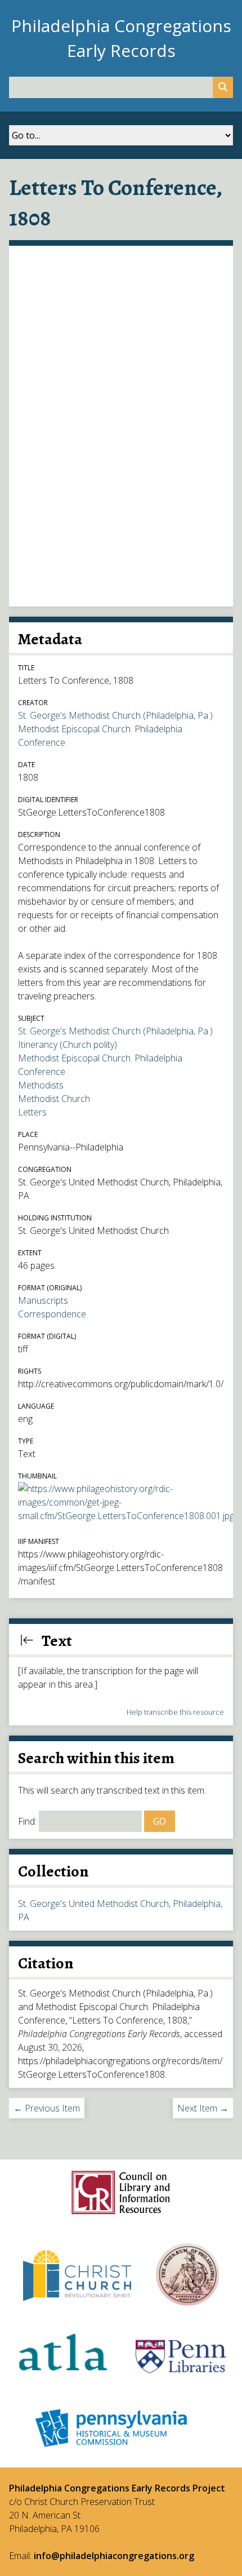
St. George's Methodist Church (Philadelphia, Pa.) (115, 715)
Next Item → (203, 2108)
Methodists (41, 1085)
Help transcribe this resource (175, 1712)
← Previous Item (47, 2108)
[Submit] (223, 87)
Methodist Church (54, 1099)
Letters (32, 1112)
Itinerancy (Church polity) (68, 1044)
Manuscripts (43, 1300)
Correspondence (52, 1314)
